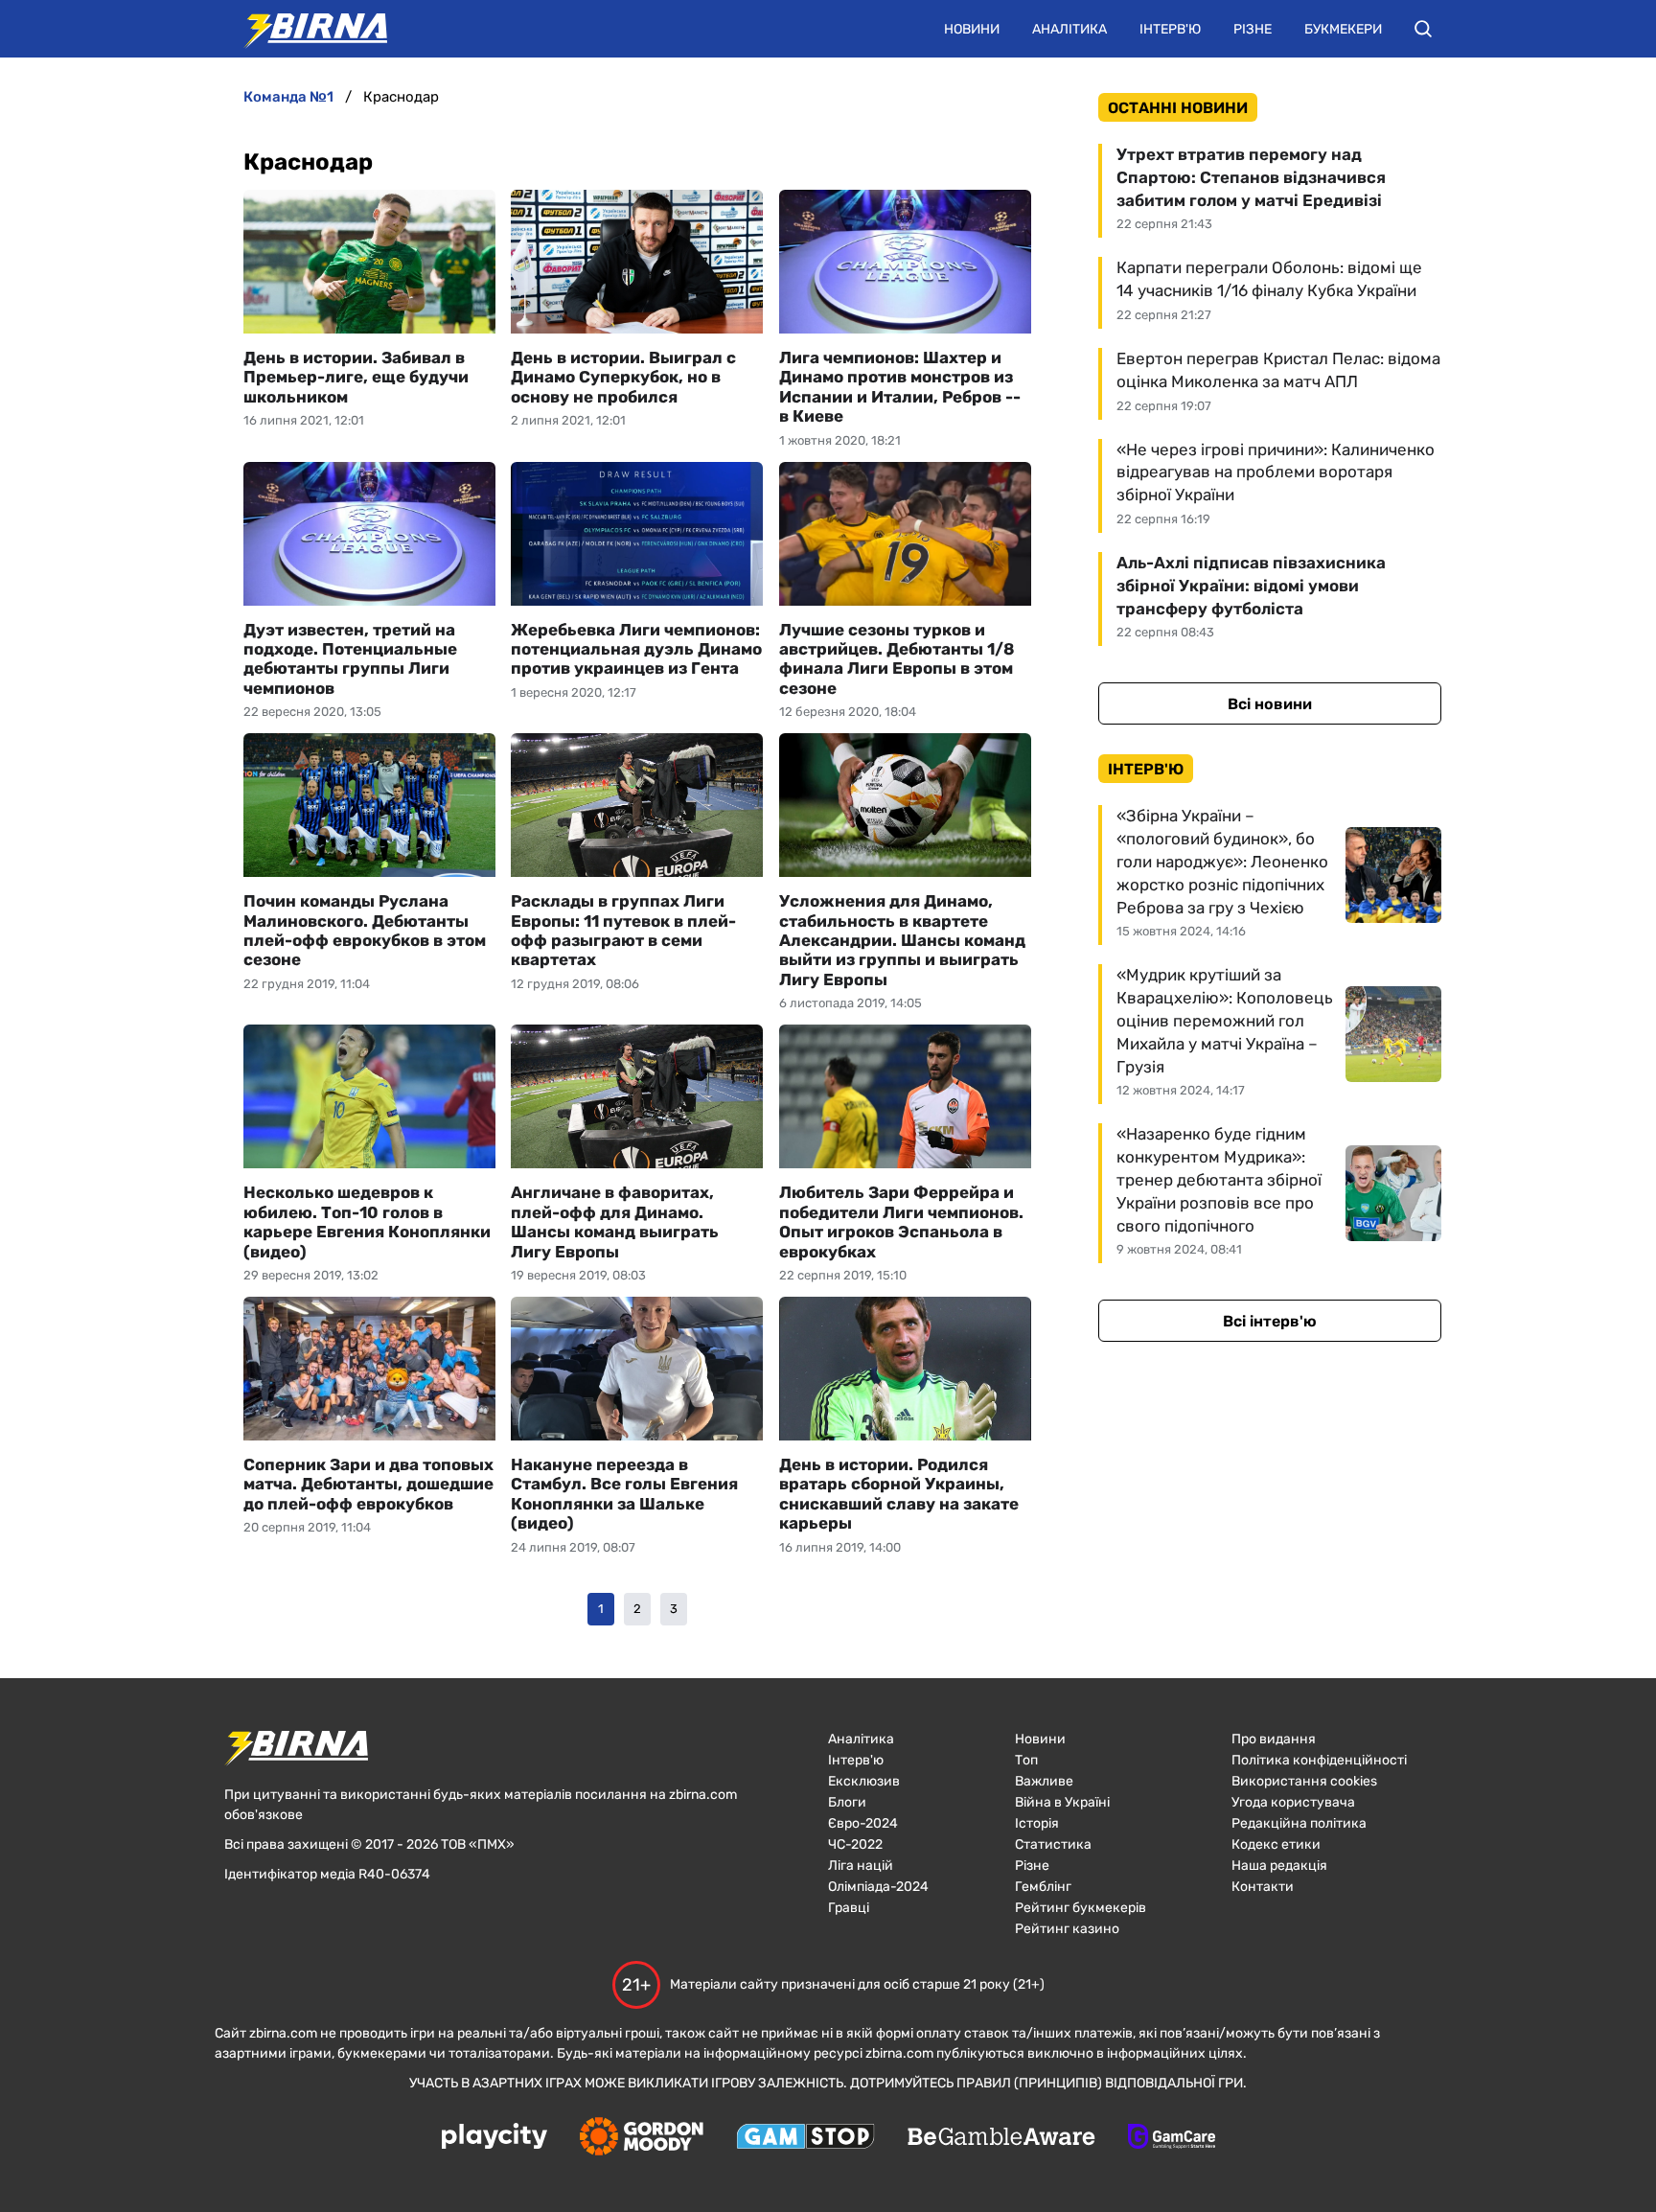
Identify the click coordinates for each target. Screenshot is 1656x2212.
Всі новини (1270, 704)
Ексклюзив (864, 1781)
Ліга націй (861, 1866)
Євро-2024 (863, 1823)
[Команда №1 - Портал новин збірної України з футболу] (306, 29)
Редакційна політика (1299, 1823)
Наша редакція (1279, 1866)
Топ (1026, 1760)
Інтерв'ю (1170, 29)
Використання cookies (1304, 1781)
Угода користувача (1293, 1802)
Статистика (1053, 1844)
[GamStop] (805, 2138)
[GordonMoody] (642, 2138)
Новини (972, 29)
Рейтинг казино (1067, 1929)
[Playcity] (494, 2138)
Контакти (1263, 1887)
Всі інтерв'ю (1270, 1321)
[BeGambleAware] (1001, 2138)
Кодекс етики (1276, 1844)
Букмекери (1343, 29)
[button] (1423, 29)
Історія (1037, 1823)
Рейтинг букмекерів (1081, 1908)
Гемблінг (1043, 1887)
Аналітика (1069, 29)
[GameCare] (1172, 2138)
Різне (1253, 29)
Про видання (1274, 1739)
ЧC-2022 (855, 1844)
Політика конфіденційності (1319, 1760)
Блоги (847, 1802)
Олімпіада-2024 (878, 1887)
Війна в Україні (1062, 1802)
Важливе (1044, 1781)
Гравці (849, 1908)
